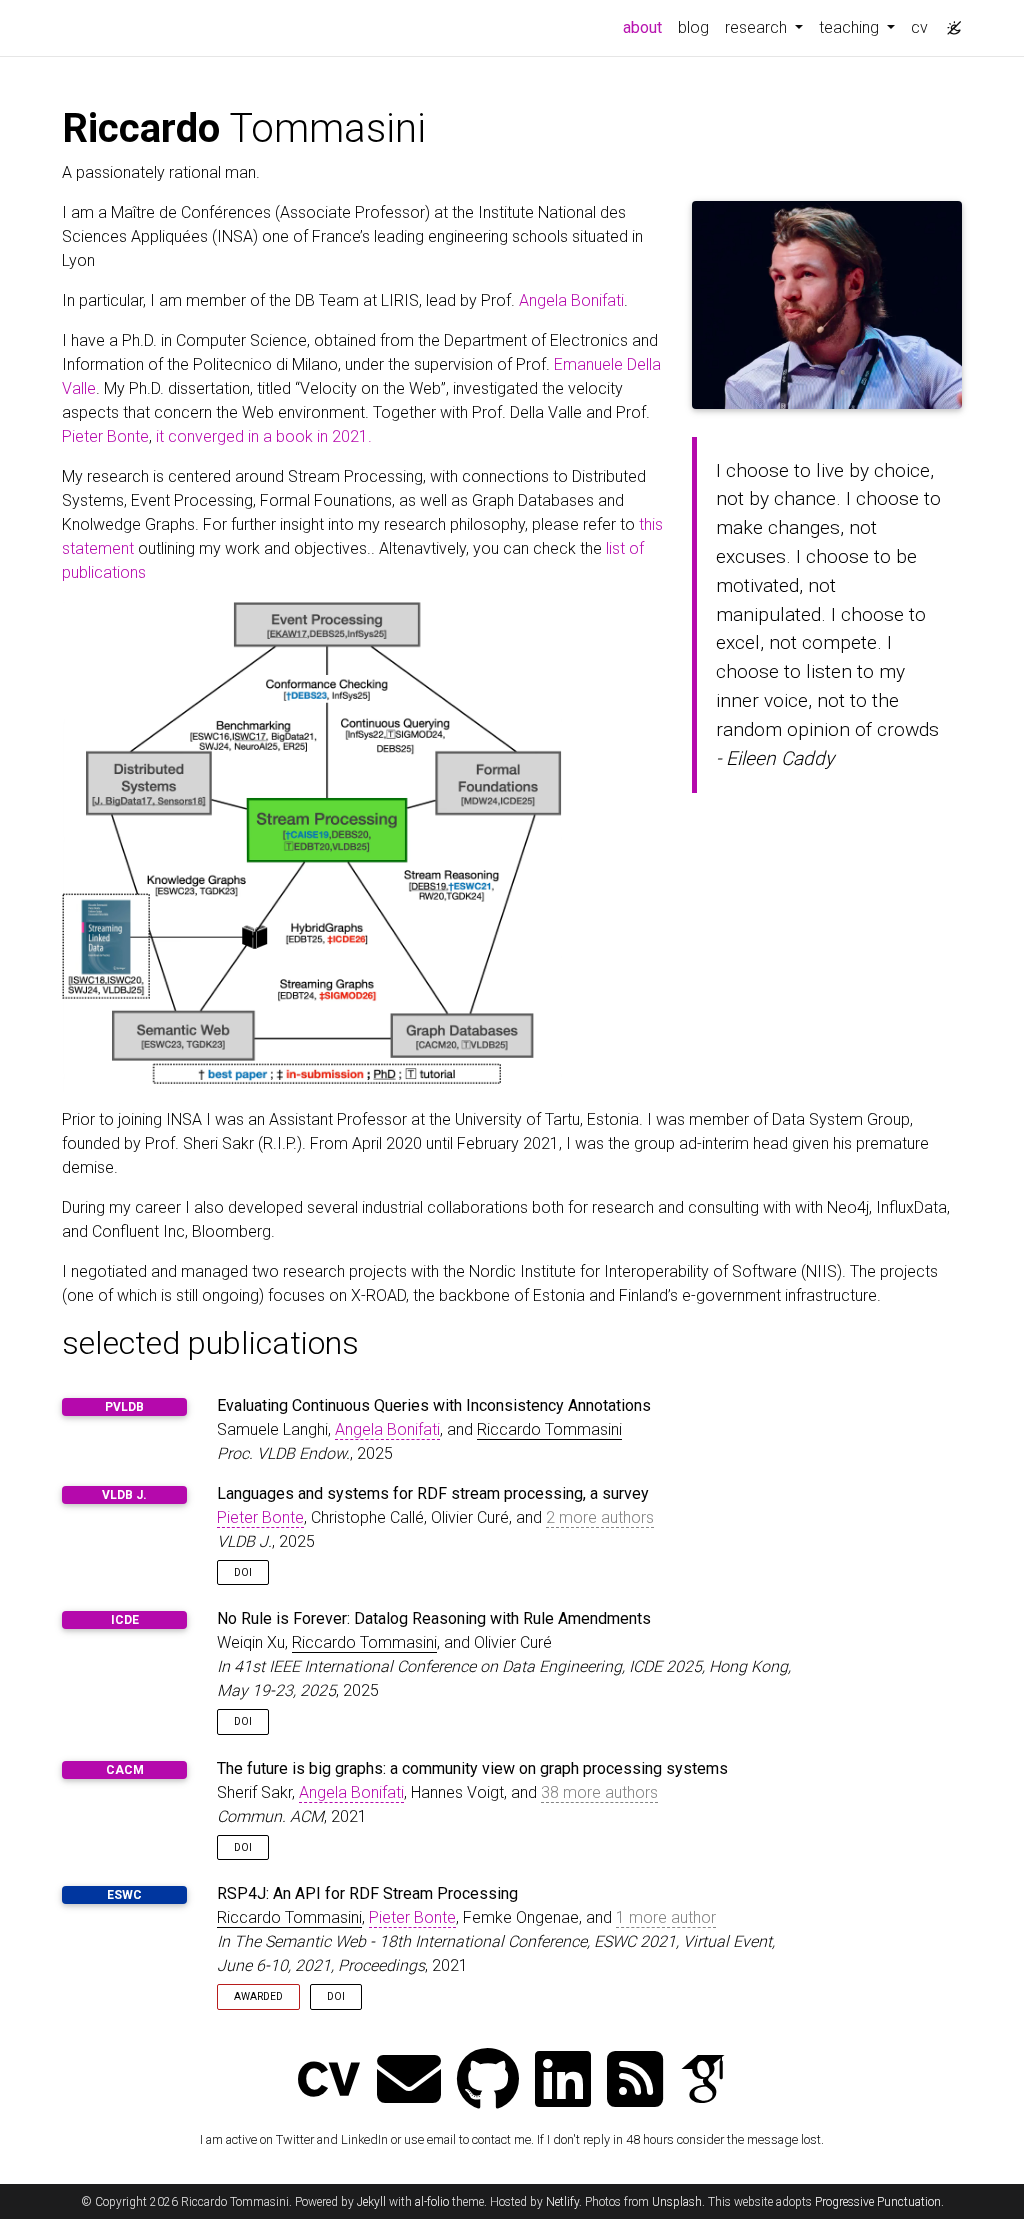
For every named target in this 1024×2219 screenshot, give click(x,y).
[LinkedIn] (563, 2081)
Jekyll (371, 2202)
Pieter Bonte (105, 436)
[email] (409, 2081)
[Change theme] (949, 22)
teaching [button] (851, 27)
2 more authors (600, 1517)
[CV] (329, 2081)
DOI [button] (243, 1572)
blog (693, 27)
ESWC (124, 1895)
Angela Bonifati (571, 300)
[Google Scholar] (703, 2081)
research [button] (758, 27)
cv (919, 27)
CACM (125, 1770)
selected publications (210, 1343)
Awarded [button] (258, 1996)
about (646, 27)
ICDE (125, 1620)
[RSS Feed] (635, 2081)
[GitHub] (488, 2081)
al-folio (432, 2202)
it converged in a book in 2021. (264, 436)
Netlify (562, 2202)
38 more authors (599, 1792)
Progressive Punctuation (878, 2202)
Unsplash (677, 2202)
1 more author (666, 1917)
